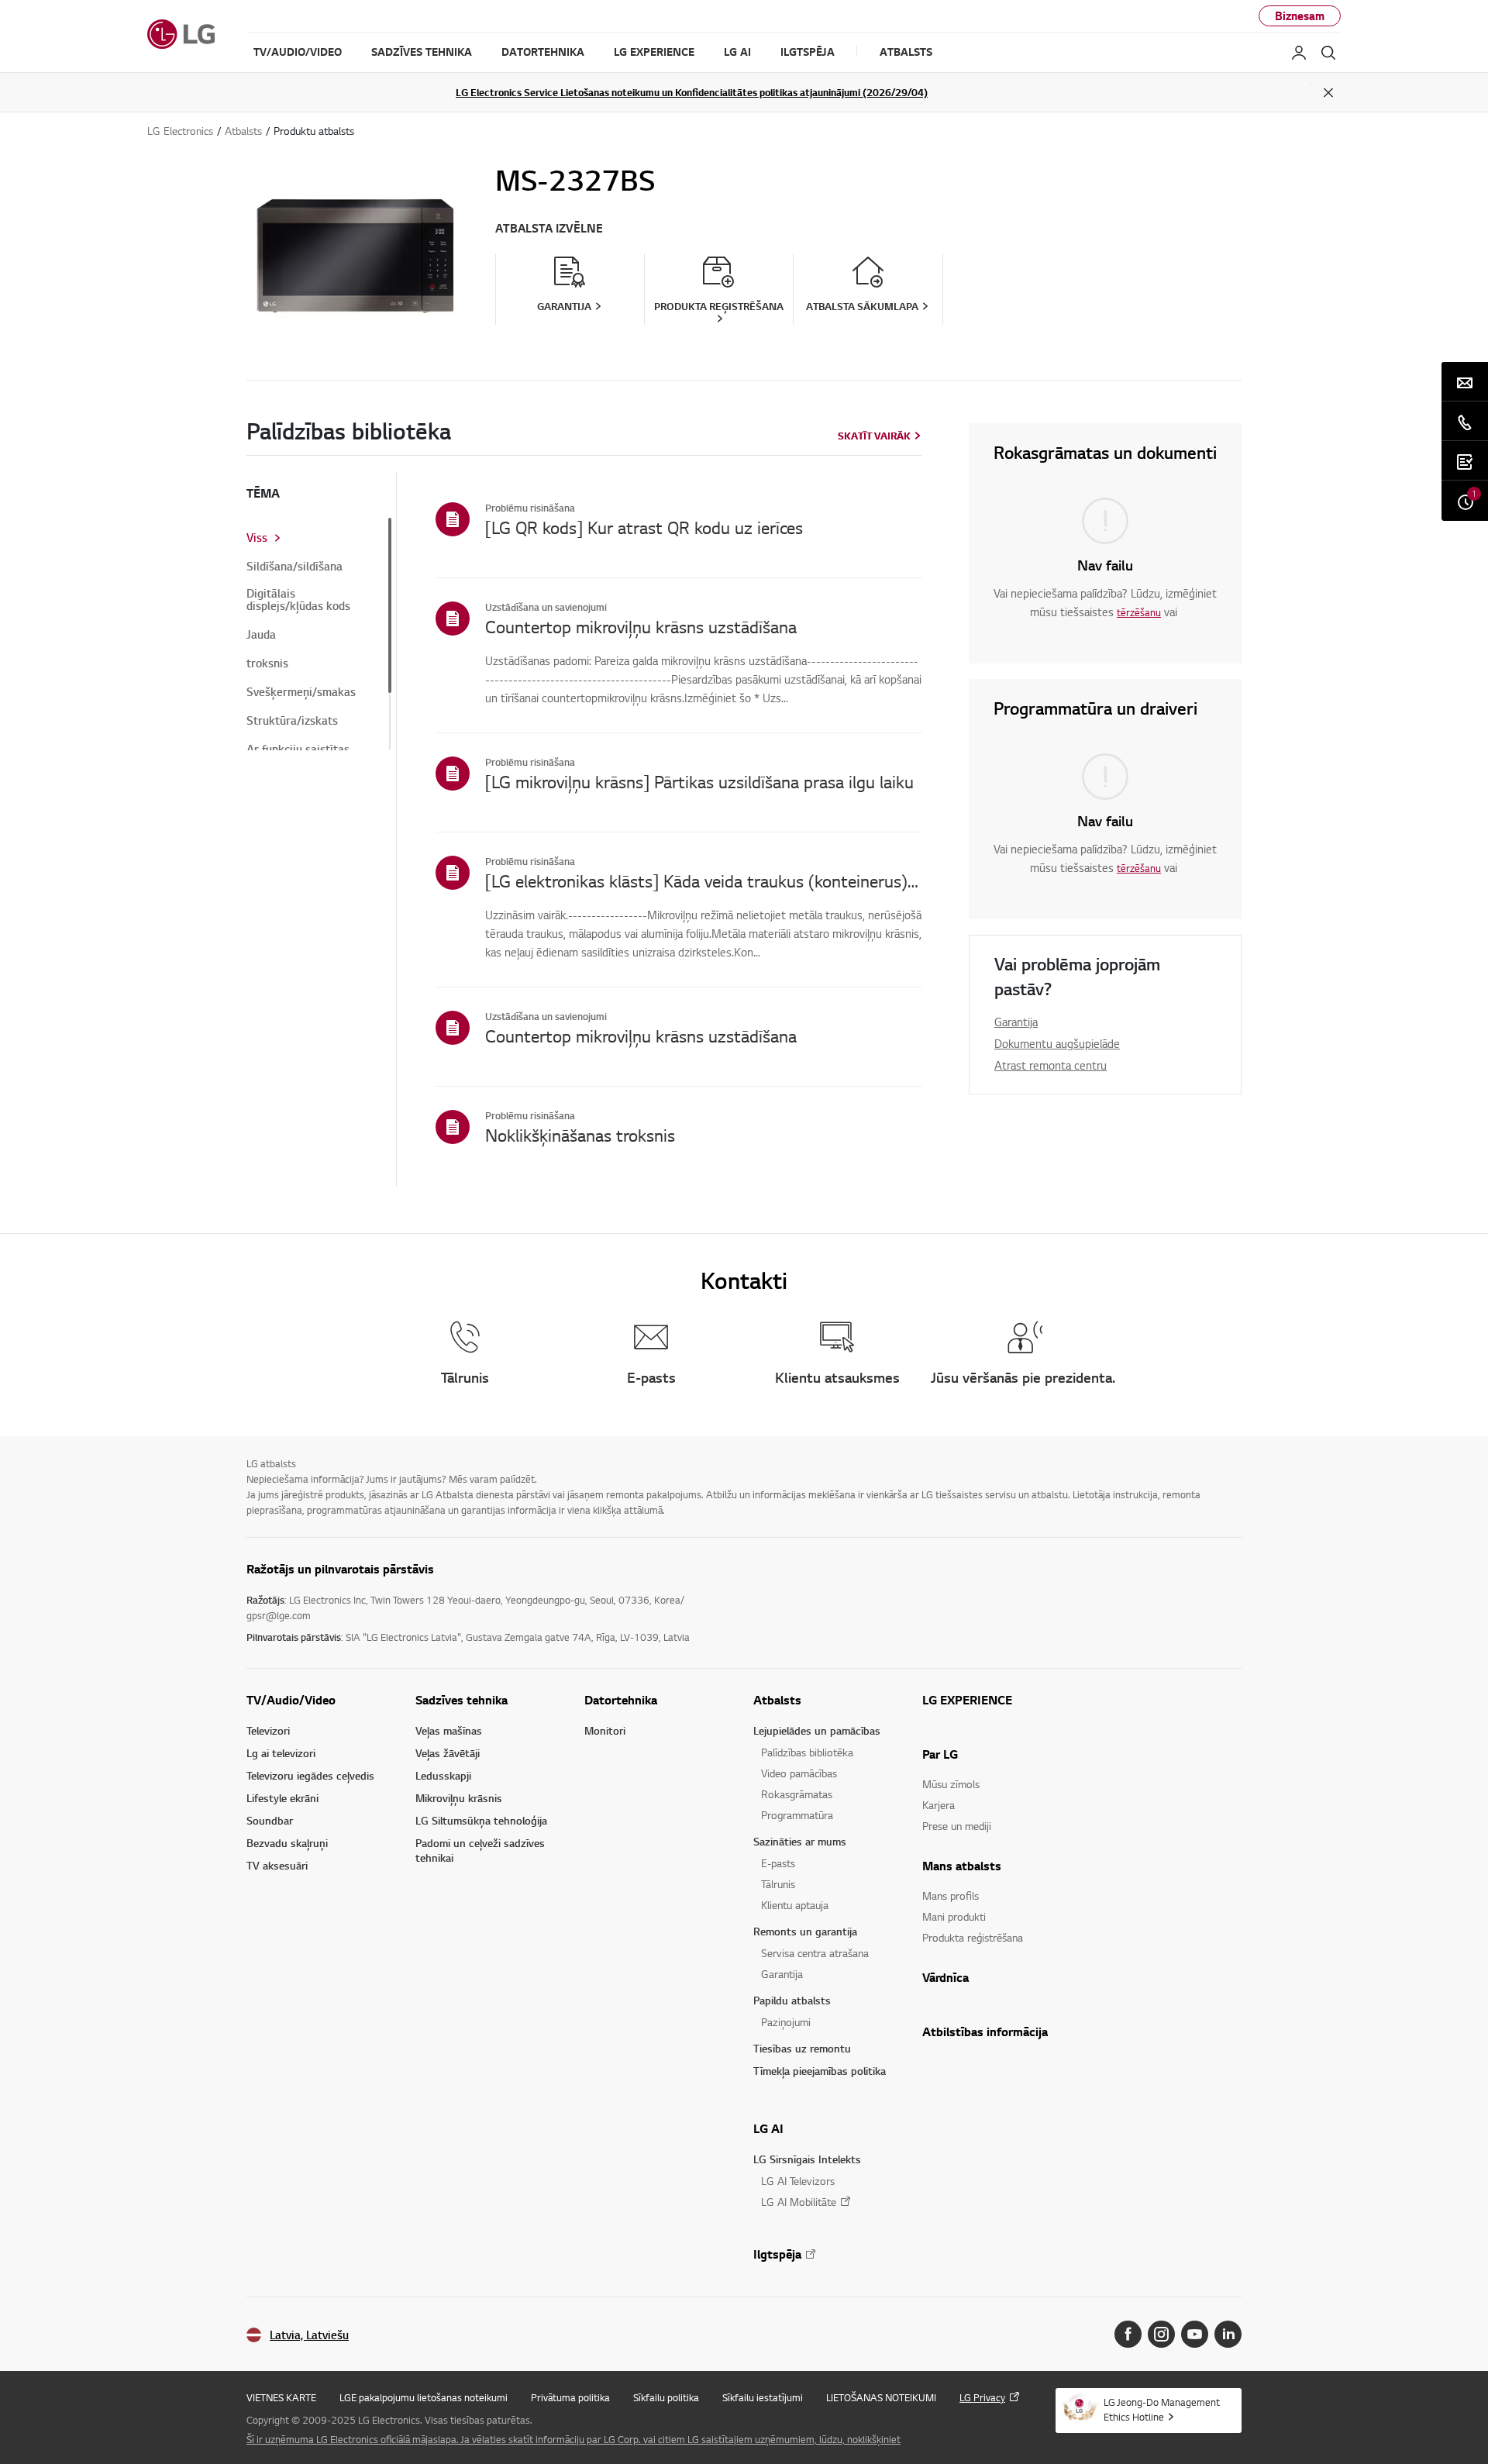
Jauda (261, 635)
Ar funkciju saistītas (298, 750)
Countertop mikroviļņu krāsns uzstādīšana (641, 626)
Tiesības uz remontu (802, 2048)
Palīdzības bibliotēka (807, 1752)
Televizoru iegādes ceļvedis (310, 1775)
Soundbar (270, 1820)
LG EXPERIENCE (967, 1700)
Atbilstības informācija (985, 2032)
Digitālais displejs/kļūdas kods (298, 600)
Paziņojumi (786, 2022)
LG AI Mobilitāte (799, 2202)
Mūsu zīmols (951, 1784)
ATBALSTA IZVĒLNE (549, 228)
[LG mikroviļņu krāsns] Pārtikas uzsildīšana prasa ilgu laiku (699, 781)
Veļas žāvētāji (448, 1753)
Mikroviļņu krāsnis (459, 1798)
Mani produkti (954, 1916)
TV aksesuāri (277, 1865)
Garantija (1016, 1022)
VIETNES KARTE (281, 2397)
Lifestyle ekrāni (282, 1798)
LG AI (768, 2128)
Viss (257, 538)
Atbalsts (777, 1700)
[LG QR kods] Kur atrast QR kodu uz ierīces (644, 527)
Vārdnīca (945, 1977)
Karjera (939, 1805)
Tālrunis (778, 1884)
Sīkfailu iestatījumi (763, 2397)
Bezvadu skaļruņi (287, 1843)
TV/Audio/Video (291, 1700)
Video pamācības (799, 1773)
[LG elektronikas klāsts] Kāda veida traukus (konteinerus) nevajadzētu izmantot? (704, 880)
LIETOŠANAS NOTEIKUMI (881, 2397)
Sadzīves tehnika (462, 1700)
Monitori (605, 1730)
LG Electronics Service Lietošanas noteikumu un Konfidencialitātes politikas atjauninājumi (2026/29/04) (692, 92)
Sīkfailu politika (666, 2397)
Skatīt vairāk (874, 436)
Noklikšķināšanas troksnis (580, 1135)
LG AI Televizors (798, 2181)
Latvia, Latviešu (309, 2335)
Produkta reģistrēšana (973, 1937)
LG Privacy (982, 2397)
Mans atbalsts (962, 1866)
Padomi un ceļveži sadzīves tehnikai (480, 1850)
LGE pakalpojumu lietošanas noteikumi (424, 2397)
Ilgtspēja (777, 2254)
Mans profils (951, 1895)
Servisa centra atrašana (815, 1953)
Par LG (940, 1754)
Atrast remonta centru (1051, 1065)
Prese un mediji (957, 1826)
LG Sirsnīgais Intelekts (807, 2159)
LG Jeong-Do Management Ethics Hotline (1162, 2409)
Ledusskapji (443, 1775)
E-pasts (778, 1863)
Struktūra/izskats (292, 721)
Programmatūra (797, 1815)
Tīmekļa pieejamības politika (820, 2071)
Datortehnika (621, 1700)
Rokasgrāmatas (797, 1794)
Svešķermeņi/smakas (301, 692)
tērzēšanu (1139, 612)
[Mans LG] (1299, 53)
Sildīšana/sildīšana (294, 567)
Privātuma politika (570, 2397)
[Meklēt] (1328, 53)
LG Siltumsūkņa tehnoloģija (481, 1820)
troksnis (267, 663)
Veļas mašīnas (449, 1730)
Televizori (268, 1730)
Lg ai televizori (281, 1753)
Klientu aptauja (795, 1905)
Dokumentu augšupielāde (1057, 1043)
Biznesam (1300, 16)
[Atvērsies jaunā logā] (1128, 2334)
